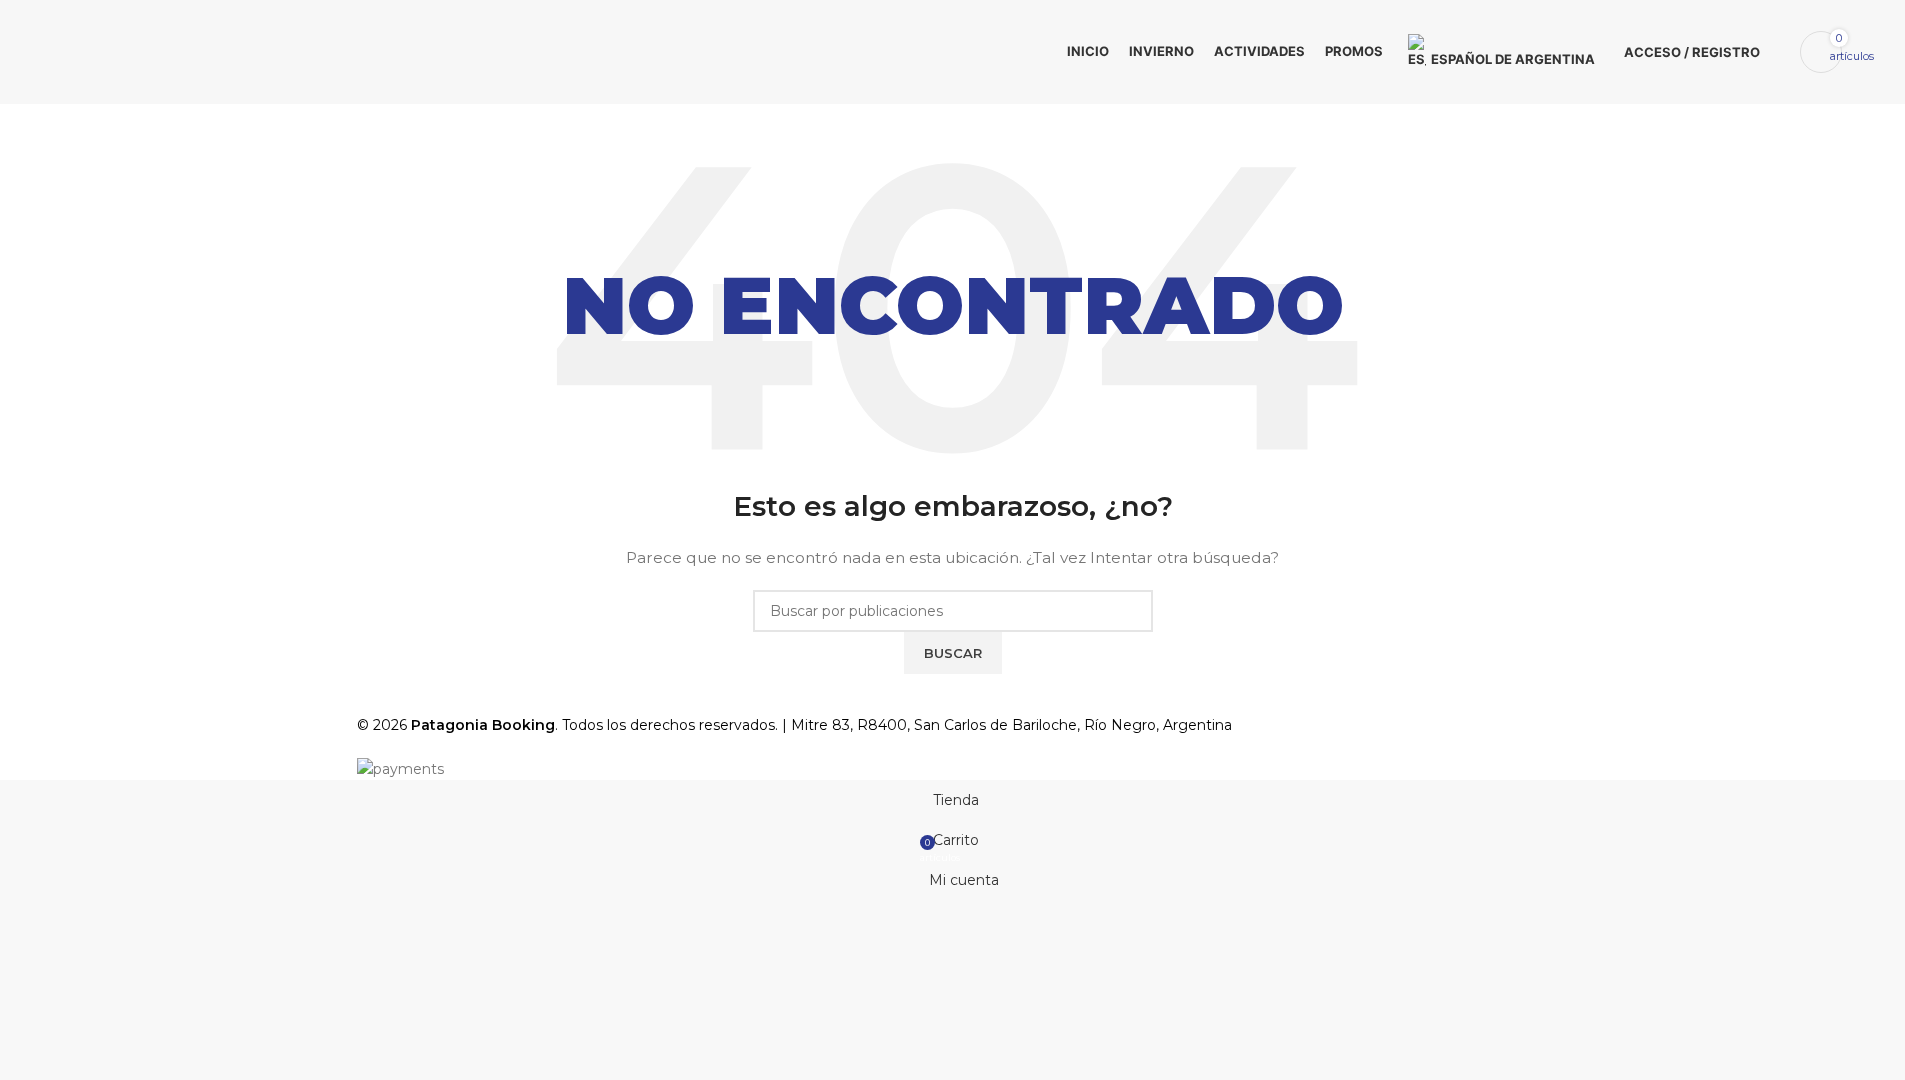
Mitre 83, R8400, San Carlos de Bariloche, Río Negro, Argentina (1011, 725)
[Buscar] (1780, 52)
